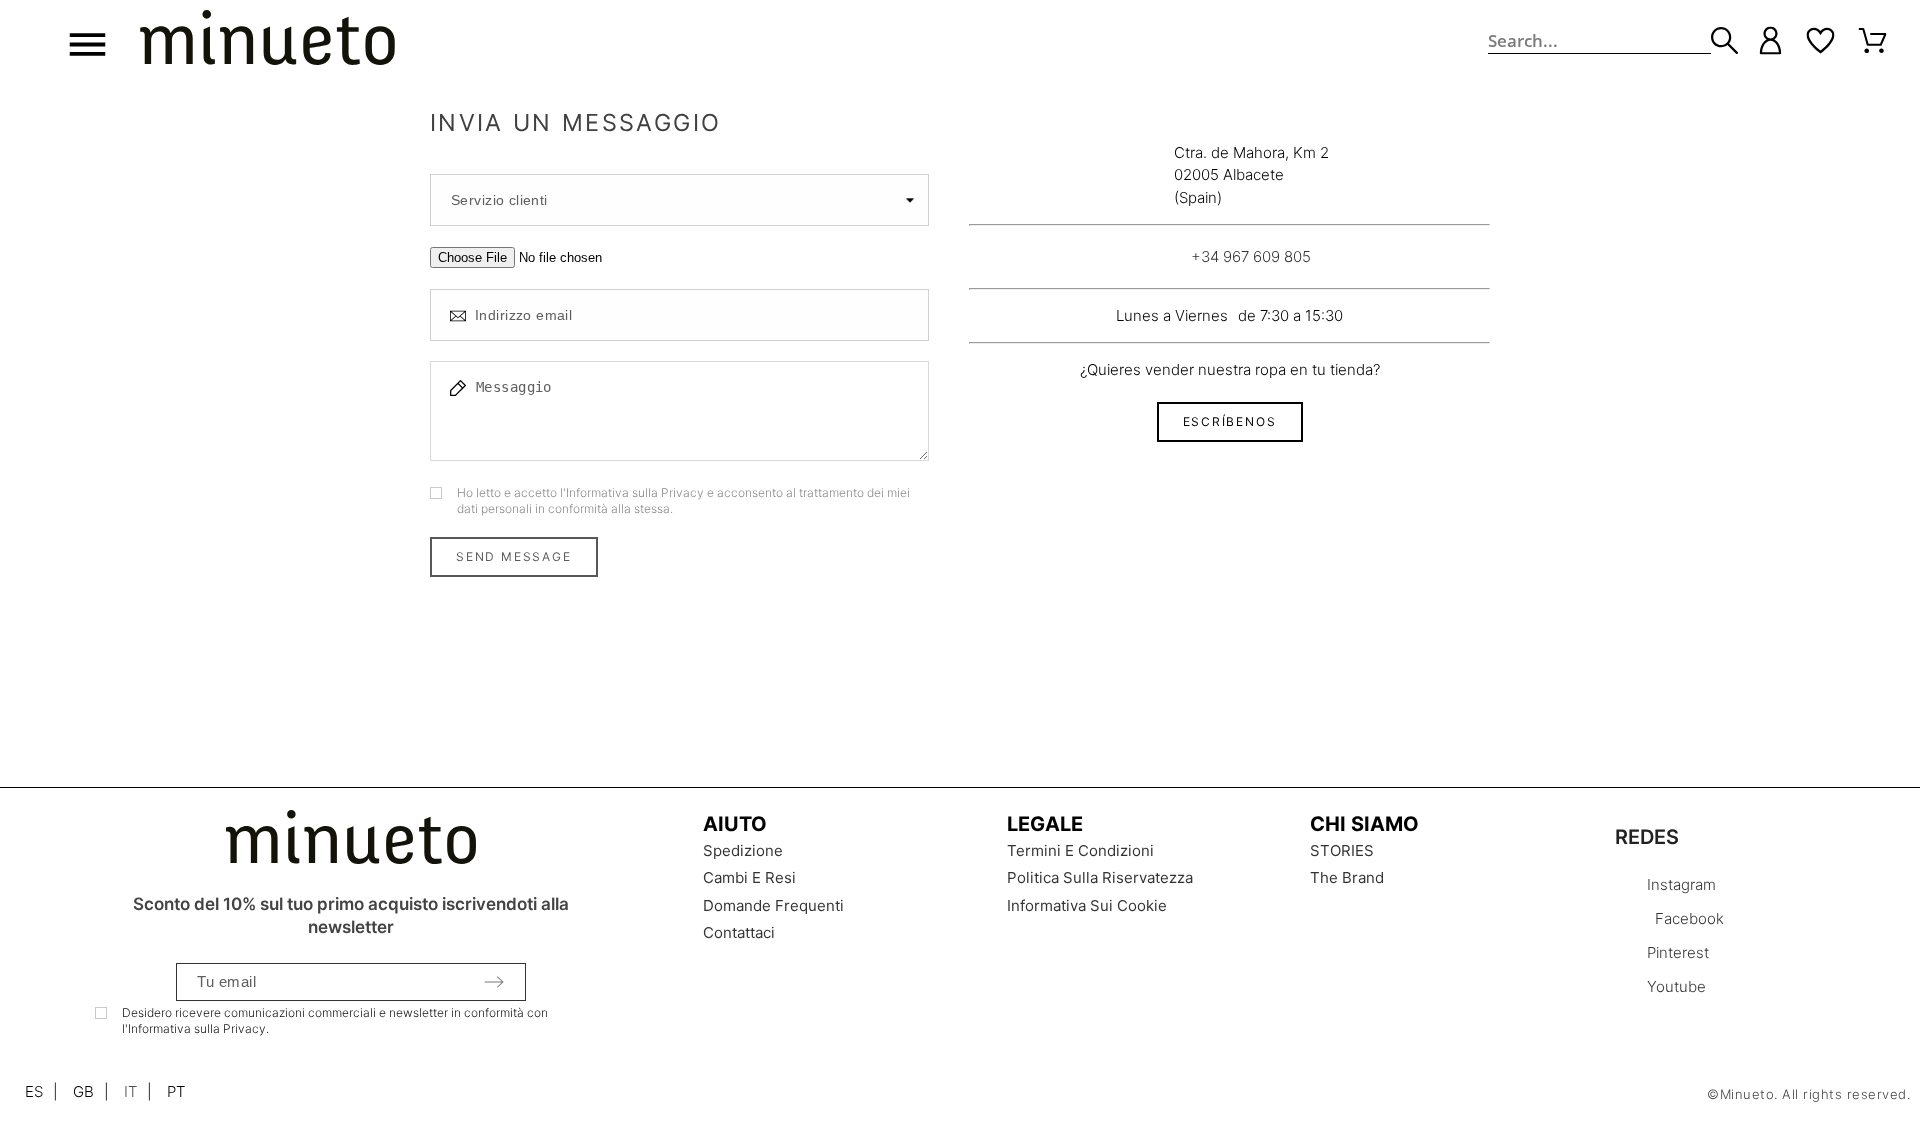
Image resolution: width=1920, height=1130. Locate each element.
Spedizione (743, 850)
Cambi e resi (749, 877)
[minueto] (267, 41)
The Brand (1347, 877)
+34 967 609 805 (1251, 256)
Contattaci (739, 932)
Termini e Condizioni (1080, 850)
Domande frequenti (773, 905)
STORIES (1342, 850)
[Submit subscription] (494, 982)
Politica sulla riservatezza (1100, 877)
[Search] (1724, 40)
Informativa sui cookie (1087, 905)
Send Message (514, 556)
